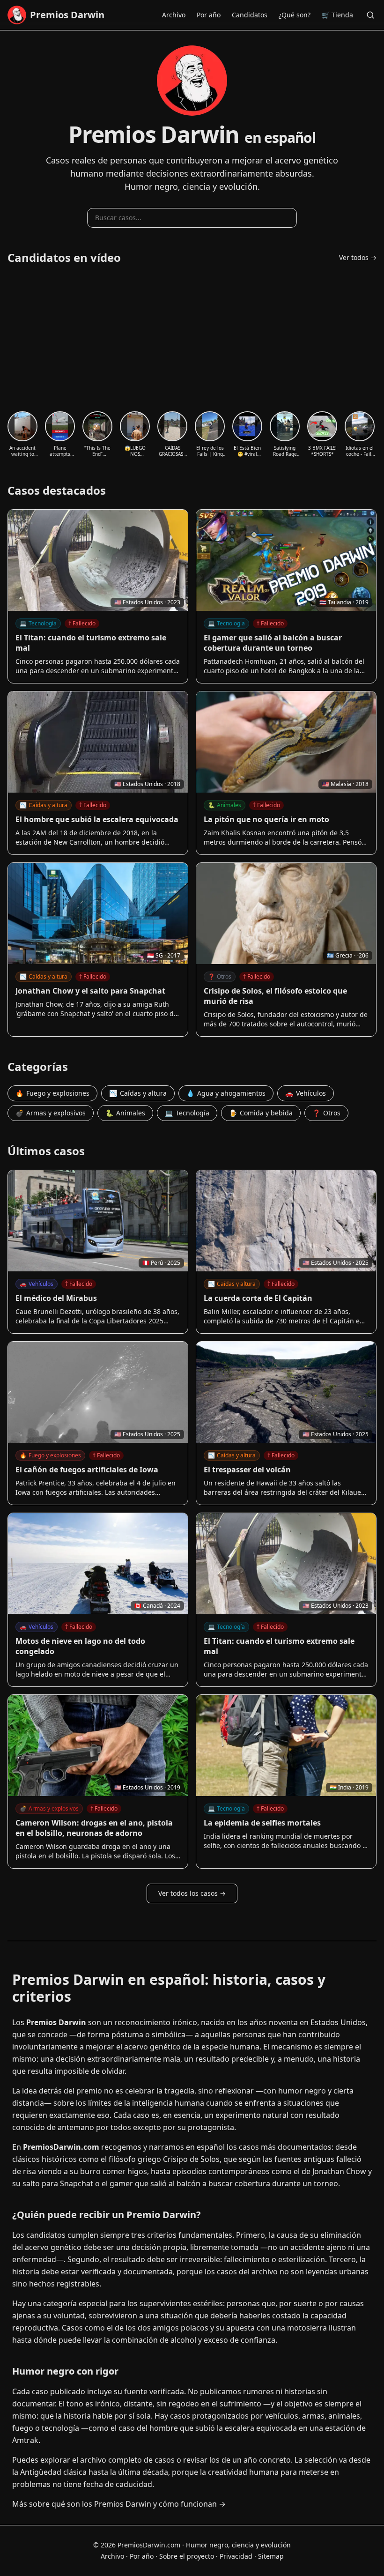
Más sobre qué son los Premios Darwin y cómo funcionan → (119, 2504)
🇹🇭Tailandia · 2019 (344, 602)
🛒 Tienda (337, 15)
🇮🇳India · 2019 (349, 1787)
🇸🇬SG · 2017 (164, 955)
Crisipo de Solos (191, 2159)
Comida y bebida (261, 1113)
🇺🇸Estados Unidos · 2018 (147, 784)
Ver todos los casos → (192, 1893)
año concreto (267, 2460)
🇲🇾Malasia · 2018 (345, 784)
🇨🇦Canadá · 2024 (157, 1606)
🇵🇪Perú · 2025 (161, 1263)
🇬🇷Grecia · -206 (348, 955)
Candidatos (250, 15)
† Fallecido (82, 623)
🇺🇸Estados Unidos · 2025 (336, 1263)
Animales (225, 805)
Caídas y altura (44, 805)
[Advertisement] (192, 338)
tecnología (60, 2428)
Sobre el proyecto (187, 2556)
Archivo (174, 15)
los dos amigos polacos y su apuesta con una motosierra (226, 2328)
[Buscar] (370, 15)
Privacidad (236, 2556)
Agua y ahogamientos (226, 1093)
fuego (23, 2428)
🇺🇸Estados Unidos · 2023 (147, 602)
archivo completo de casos (127, 2460)
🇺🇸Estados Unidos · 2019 (147, 1787)
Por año (209, 15)
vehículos (282, 2416)
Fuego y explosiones (52, 1093)
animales (344, 2416)
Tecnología (38, 623)
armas (313, 2416)
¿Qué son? (295, 15)
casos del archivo (247, 2272)
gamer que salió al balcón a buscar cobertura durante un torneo (224, 2183)
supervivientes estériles (181, 2303)
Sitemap (271, 2556)
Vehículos (306, 1093)
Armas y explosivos (51, 1113)
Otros (220, 976)
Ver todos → (358, 257)
